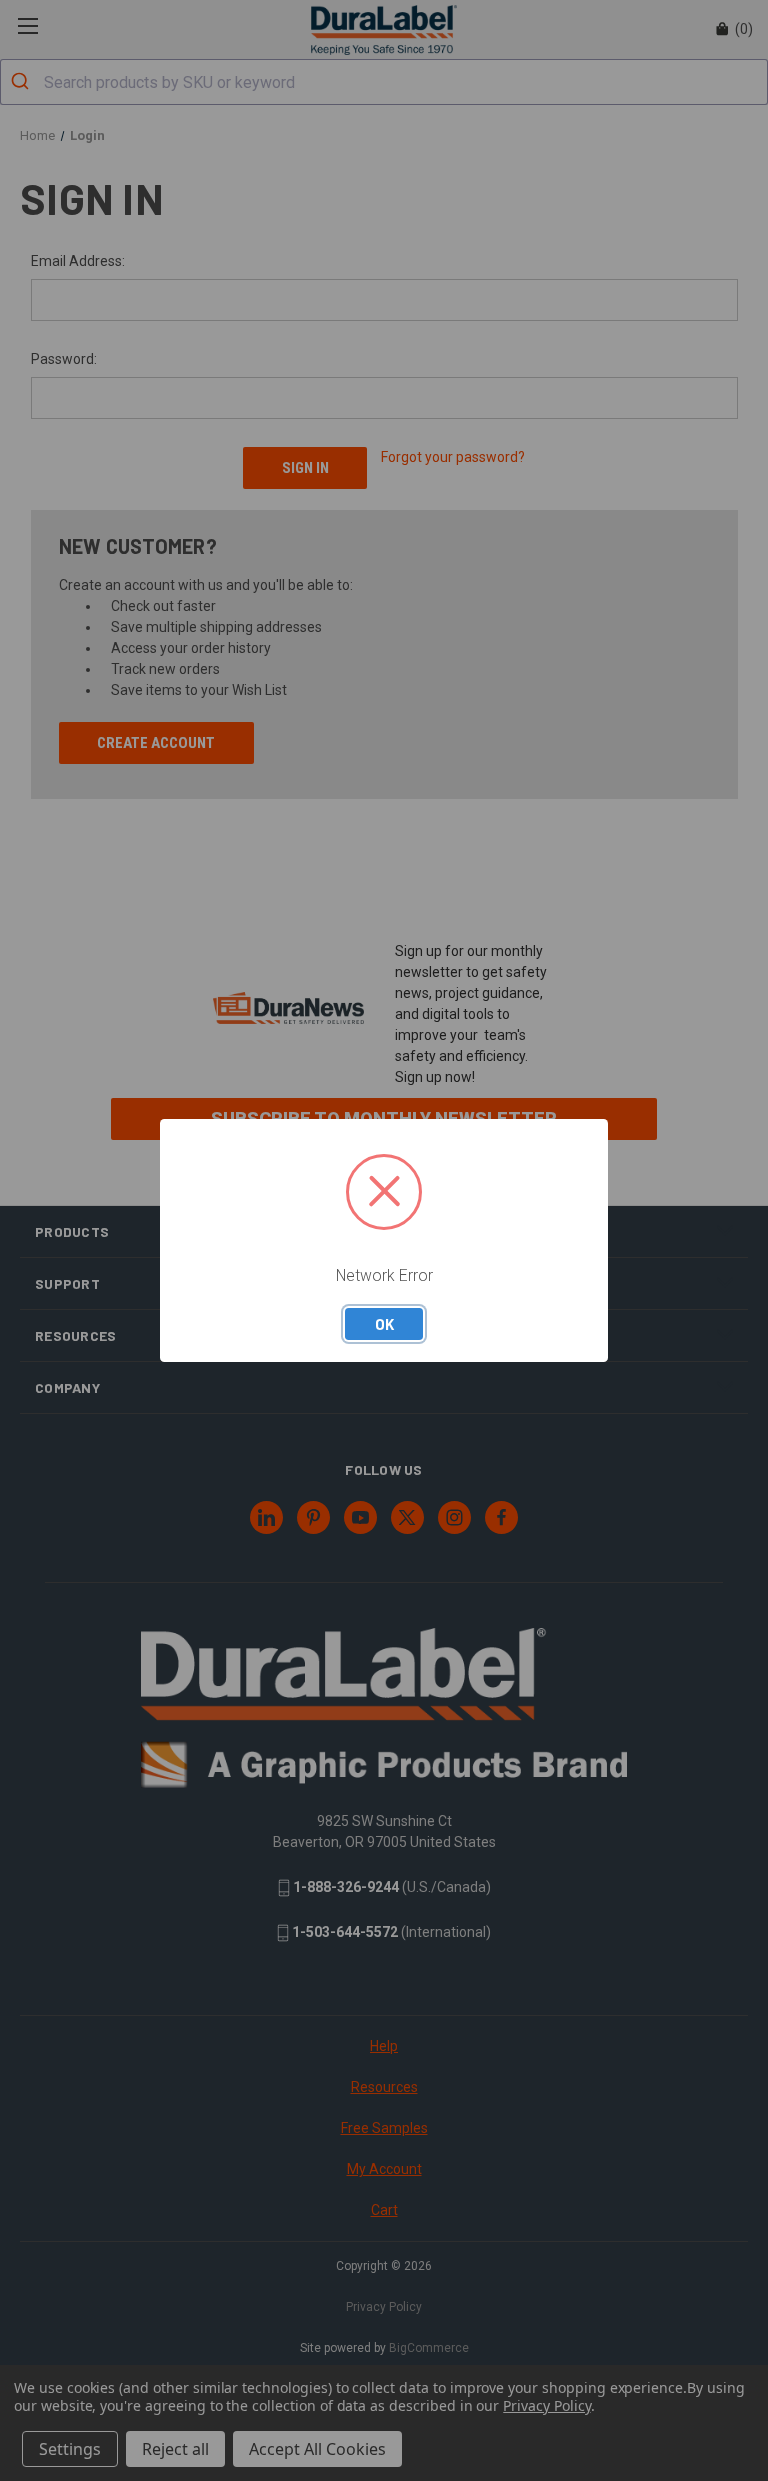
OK (384, 1324)
